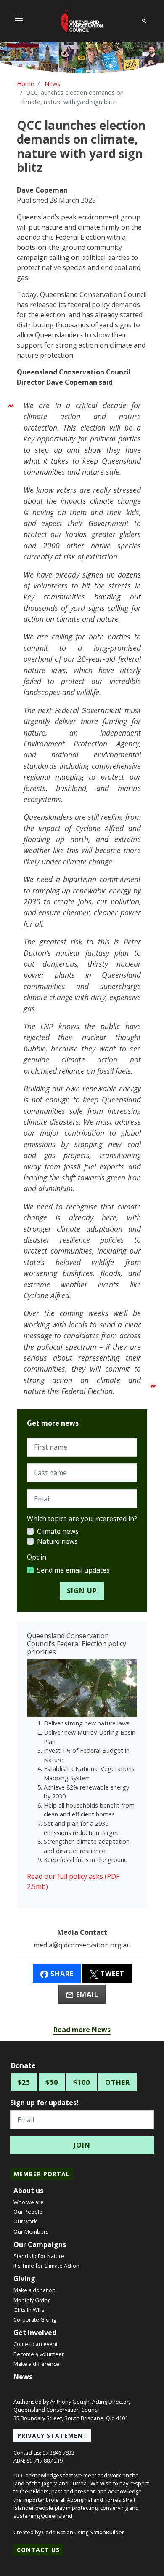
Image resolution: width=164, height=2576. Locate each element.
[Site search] (144, 20)
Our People (28, 2212)
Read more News (82, 2030)
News (23, 2377)
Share (61, 1974)
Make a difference (36, 2364)
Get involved (35, 2333)
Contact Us (38, 2550)
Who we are (29, 2202)
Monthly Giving (32, 2300)
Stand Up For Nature (39, 2256)
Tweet (111, 1974)
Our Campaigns (40, 2244)
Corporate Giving (35, 2319)
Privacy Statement (52, 2436)
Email (86, 1994)
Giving (24, 2279)
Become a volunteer (39, 2354)
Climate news (58, 1531)
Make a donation (34, 2290)
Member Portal (42, 2174)
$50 (52, 2082)
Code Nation (58, 2532)
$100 (82, 2082)
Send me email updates (73, 1570)
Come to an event (36, 2344)
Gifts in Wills (29, 2310)
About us (28, 2191)
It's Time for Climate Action (46, 2266)
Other (118, 2082)
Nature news (57, 1541)
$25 (24, 2082)
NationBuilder (107, 2532)
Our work (25, 2221)
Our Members (31, 2231)
